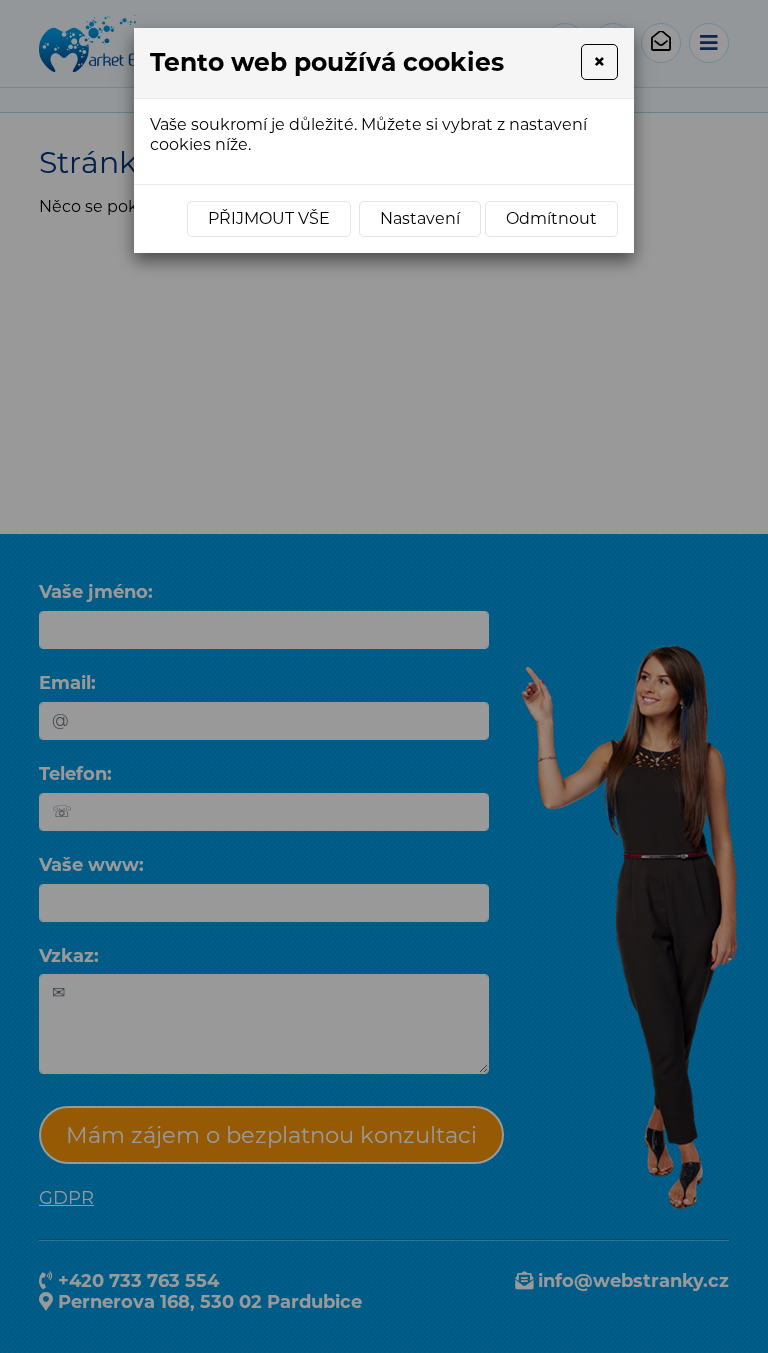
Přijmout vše (269, 218)
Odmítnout (551, 218)
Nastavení (420, 218)
